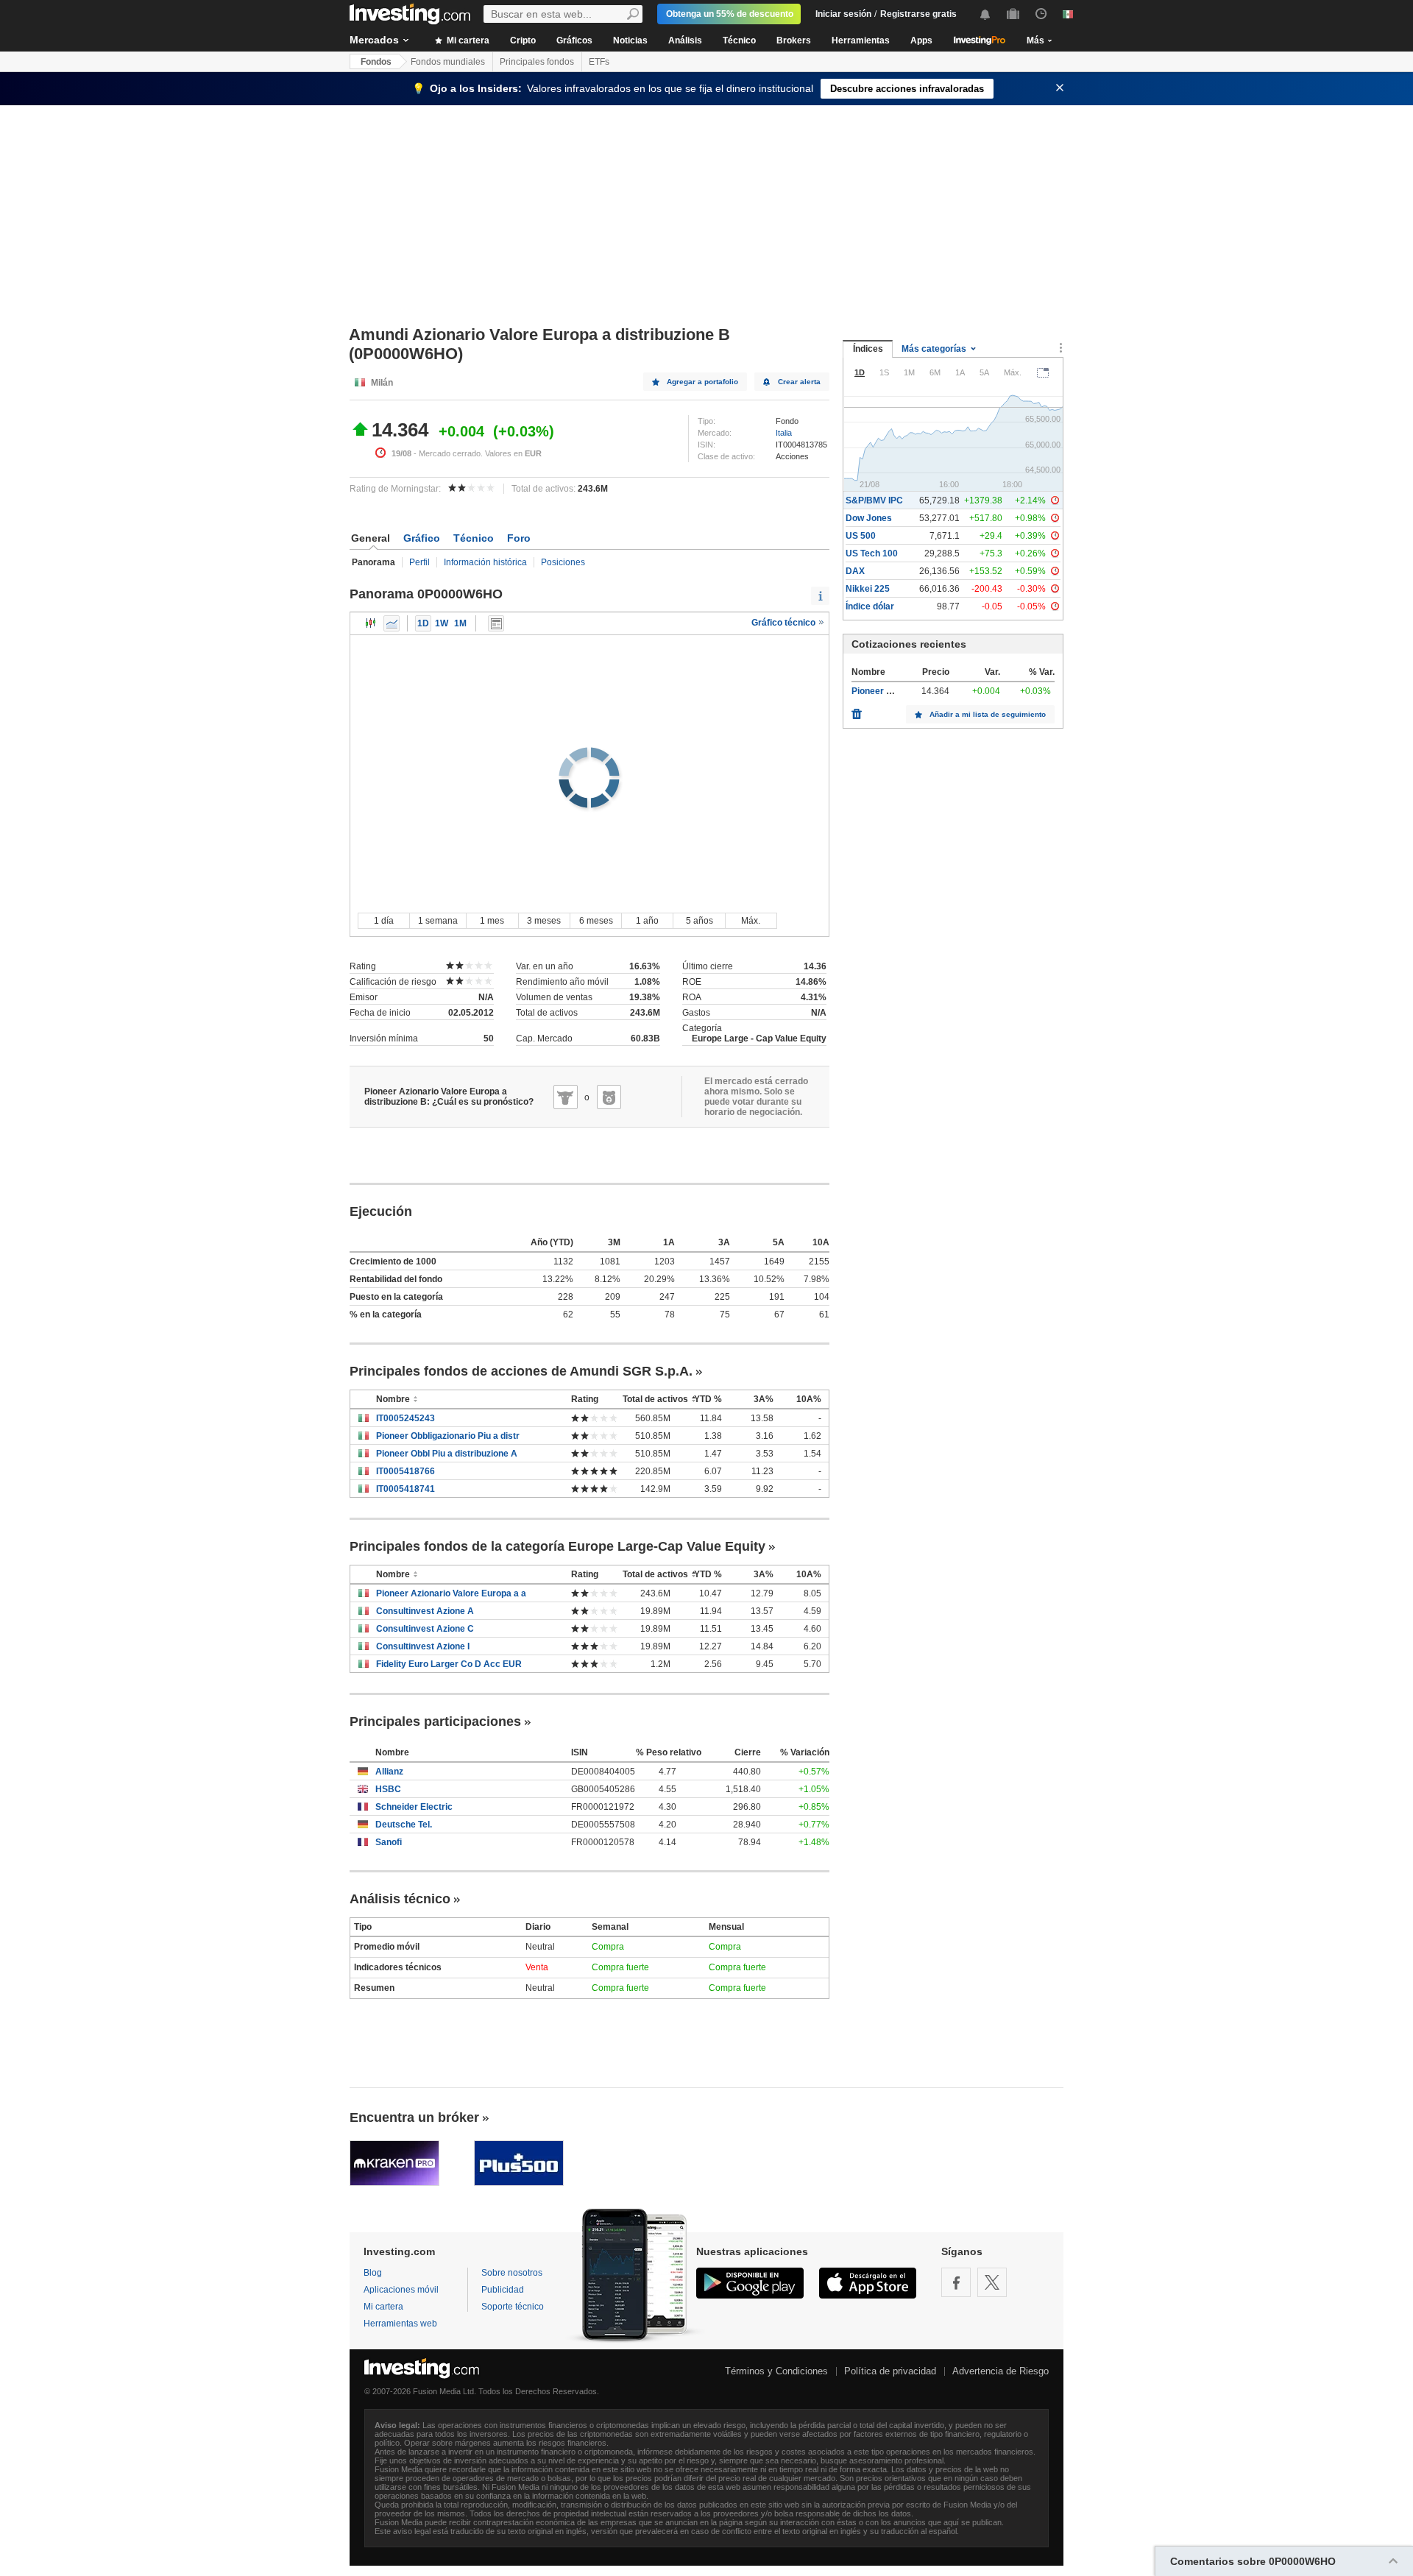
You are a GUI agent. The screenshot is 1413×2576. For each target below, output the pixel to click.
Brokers (794, 40)
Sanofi (389, 1842)
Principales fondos (537, 62)
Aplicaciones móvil (401, 2290)
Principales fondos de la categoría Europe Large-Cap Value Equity (557, 1546)
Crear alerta (799, 382)
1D (423, 623)
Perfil (419, 562)
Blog (373, 2273)
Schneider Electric (414, 1807)
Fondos (376, 62)
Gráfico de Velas (371, 623)
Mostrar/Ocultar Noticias (496, 623)
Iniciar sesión (843, 14)
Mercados (374, 40)
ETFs (599, 62)
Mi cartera (467, 40)
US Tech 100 (872, 553)
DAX (855, 571)
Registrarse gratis (918, 14)
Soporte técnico (513, 2307)
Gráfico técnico (785, 623)
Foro (519, 538)
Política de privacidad (890, 2371)
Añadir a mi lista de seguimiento (988, 714)
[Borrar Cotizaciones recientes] (857, 710)
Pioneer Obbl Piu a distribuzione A (447, 1454)
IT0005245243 (406, 1418)
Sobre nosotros (512, 2273)
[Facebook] (956, 2282)
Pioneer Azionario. (890, 691)
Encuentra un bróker (414, 2117)
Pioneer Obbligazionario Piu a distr (448, 1436)
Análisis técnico (400, 1899)
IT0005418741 (406, 1489)
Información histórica (485, 562)
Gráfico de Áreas (392, 623)
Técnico (739, 40)
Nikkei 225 (868, 589)
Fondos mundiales (448, 62)
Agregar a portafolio (702, 382)
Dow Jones (869, 518)
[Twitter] (992, 2282)
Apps (921, 40)
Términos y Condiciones (776, 2371)
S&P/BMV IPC (874, 500)
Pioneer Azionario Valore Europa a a (451, 1593)
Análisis (685, 40)
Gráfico (422, 538)
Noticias (630, 40)
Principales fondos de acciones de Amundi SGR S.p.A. (521, 1371)
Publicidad (503, 2290)
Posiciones (563, 562)
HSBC (388, 1789)
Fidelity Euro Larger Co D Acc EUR (449, 1664)
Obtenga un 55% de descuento (730, 14)
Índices (868, 349)
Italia (784, 433)
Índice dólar (870, 606)
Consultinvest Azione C (425, 1629)
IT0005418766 (406, 1471)
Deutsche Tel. (404, 1825)
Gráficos (574, 40)
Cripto (523, 40)
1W (442, 623)
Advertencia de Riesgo (1001, 2371)
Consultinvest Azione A (425, 1611)
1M (460, 623)
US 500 (861, 536)
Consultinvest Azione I (423, 1646)
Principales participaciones (435, 1722)
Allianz (389, 1772)
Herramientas (861, 40)
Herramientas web (400, 2324)
